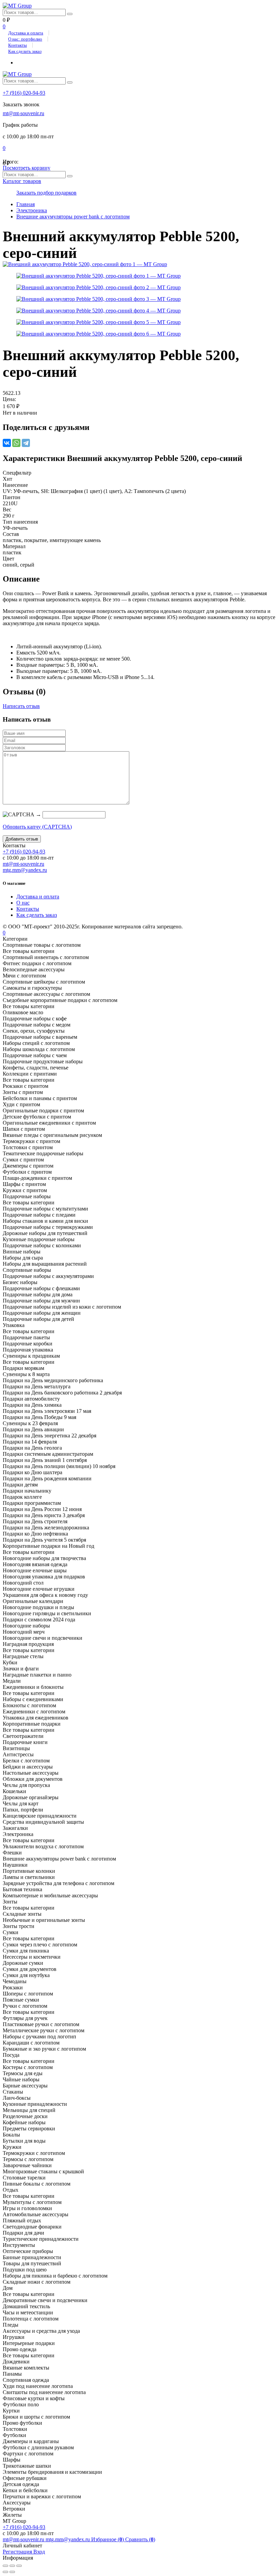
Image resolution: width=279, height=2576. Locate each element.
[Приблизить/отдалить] (19, 2566)
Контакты (18, 45)
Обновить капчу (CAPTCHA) (37, 827)
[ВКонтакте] (7, 443)
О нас (23, 903)
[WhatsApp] (16, 443)
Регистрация (18, 2552)
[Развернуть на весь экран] (12, 2566)
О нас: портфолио (25, 39)
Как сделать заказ (25, 51)
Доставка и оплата (26, 33)
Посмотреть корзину (27, 168)
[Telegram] (26, 443)
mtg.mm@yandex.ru (25, 870)
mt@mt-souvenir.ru (23, 113)
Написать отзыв (21, 706)
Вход (39, 2552)
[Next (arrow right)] (12, 2572)
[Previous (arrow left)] (5, 2572)
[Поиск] (70, 14)
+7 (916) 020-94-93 (24, 93)
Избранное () (108, 2539)
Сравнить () (140, 2539)
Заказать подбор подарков (46, 193)
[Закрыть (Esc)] (5, 2566)
